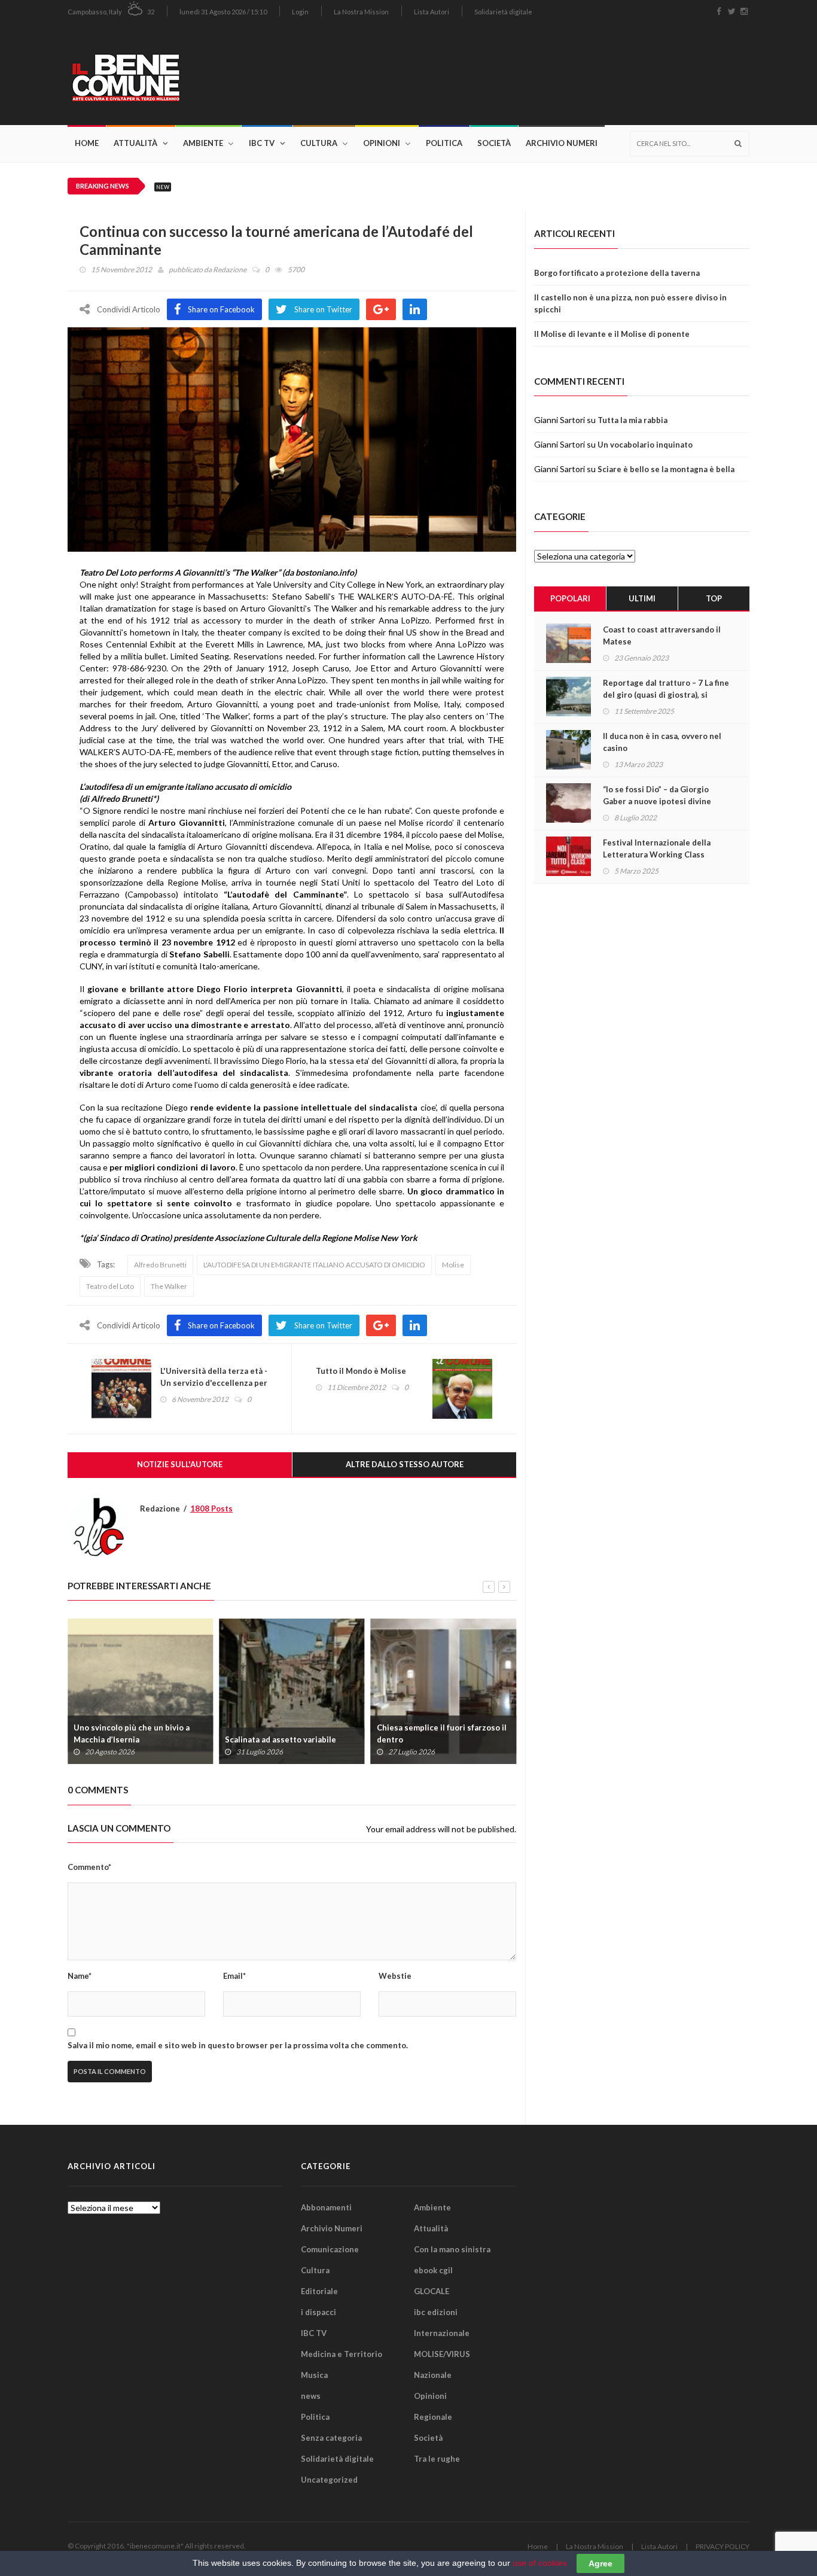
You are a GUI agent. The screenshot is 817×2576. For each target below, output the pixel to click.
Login (300, 12)
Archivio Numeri (562, 143)
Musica (314, 2375)
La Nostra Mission (361, 12)
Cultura (319, 143)
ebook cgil (433, 2270)
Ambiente (203, 143)
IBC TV (262, 143)
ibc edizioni (436, 2312)
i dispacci (318, 2312)
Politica (444, 143)
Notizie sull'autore (180, 1464)
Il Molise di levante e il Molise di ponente (612, 334)
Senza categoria (331, 2438)
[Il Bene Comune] (162, 74)
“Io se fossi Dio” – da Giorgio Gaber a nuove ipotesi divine (657, 795)
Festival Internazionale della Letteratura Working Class (657, 848)
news (311, 2396)
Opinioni (382, 143)
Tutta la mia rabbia (632, 420)
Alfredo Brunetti (160, 1265)
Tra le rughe (437, 2459)
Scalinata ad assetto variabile (281, 1739)
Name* (80, 1976)
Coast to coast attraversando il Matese (662, 635)
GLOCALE (432, 2291)
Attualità (135, 143)
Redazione (230, 270)
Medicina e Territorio (342, 2354)
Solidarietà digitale (503, 12)
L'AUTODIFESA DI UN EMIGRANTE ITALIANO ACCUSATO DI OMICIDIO (314, 1265)
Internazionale (442, 2333)
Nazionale (433, 2375)
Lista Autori (432, 12)
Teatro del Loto (110, 1286)
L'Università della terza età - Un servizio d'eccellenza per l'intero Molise (214, 1383)
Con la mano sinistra (452, 2249)
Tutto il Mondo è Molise (361, 1371)
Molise (453, 1265)
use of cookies (540, 2563)
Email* (234, 1976)
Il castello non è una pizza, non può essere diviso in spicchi (630, 303)
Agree (600, 2563)
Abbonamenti (326, 2207)
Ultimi (642, 598)
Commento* (89, 1867)
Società (494, 143)
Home (87, 143)
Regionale (433, 2417)
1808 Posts (211, 1509)
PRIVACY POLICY (723, 2546)
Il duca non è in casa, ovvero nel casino (662, 742)
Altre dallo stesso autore (405, 1464)
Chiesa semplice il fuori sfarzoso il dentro (442, 1733)
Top (714, 598)
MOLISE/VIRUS (442, 2354)
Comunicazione (330, 2249)
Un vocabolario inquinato (645, 445)
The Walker (169, 1286)
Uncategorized (329, 2480)
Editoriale (319, 2291)
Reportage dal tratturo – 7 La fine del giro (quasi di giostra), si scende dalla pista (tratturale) (666, 695)
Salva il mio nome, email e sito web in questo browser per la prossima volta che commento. (238, 2045)
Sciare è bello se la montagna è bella (666, 469)
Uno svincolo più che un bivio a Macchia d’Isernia (132, 1733)
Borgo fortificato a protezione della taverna (617, 273)
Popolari (570, 598)
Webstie (395, 1976)
